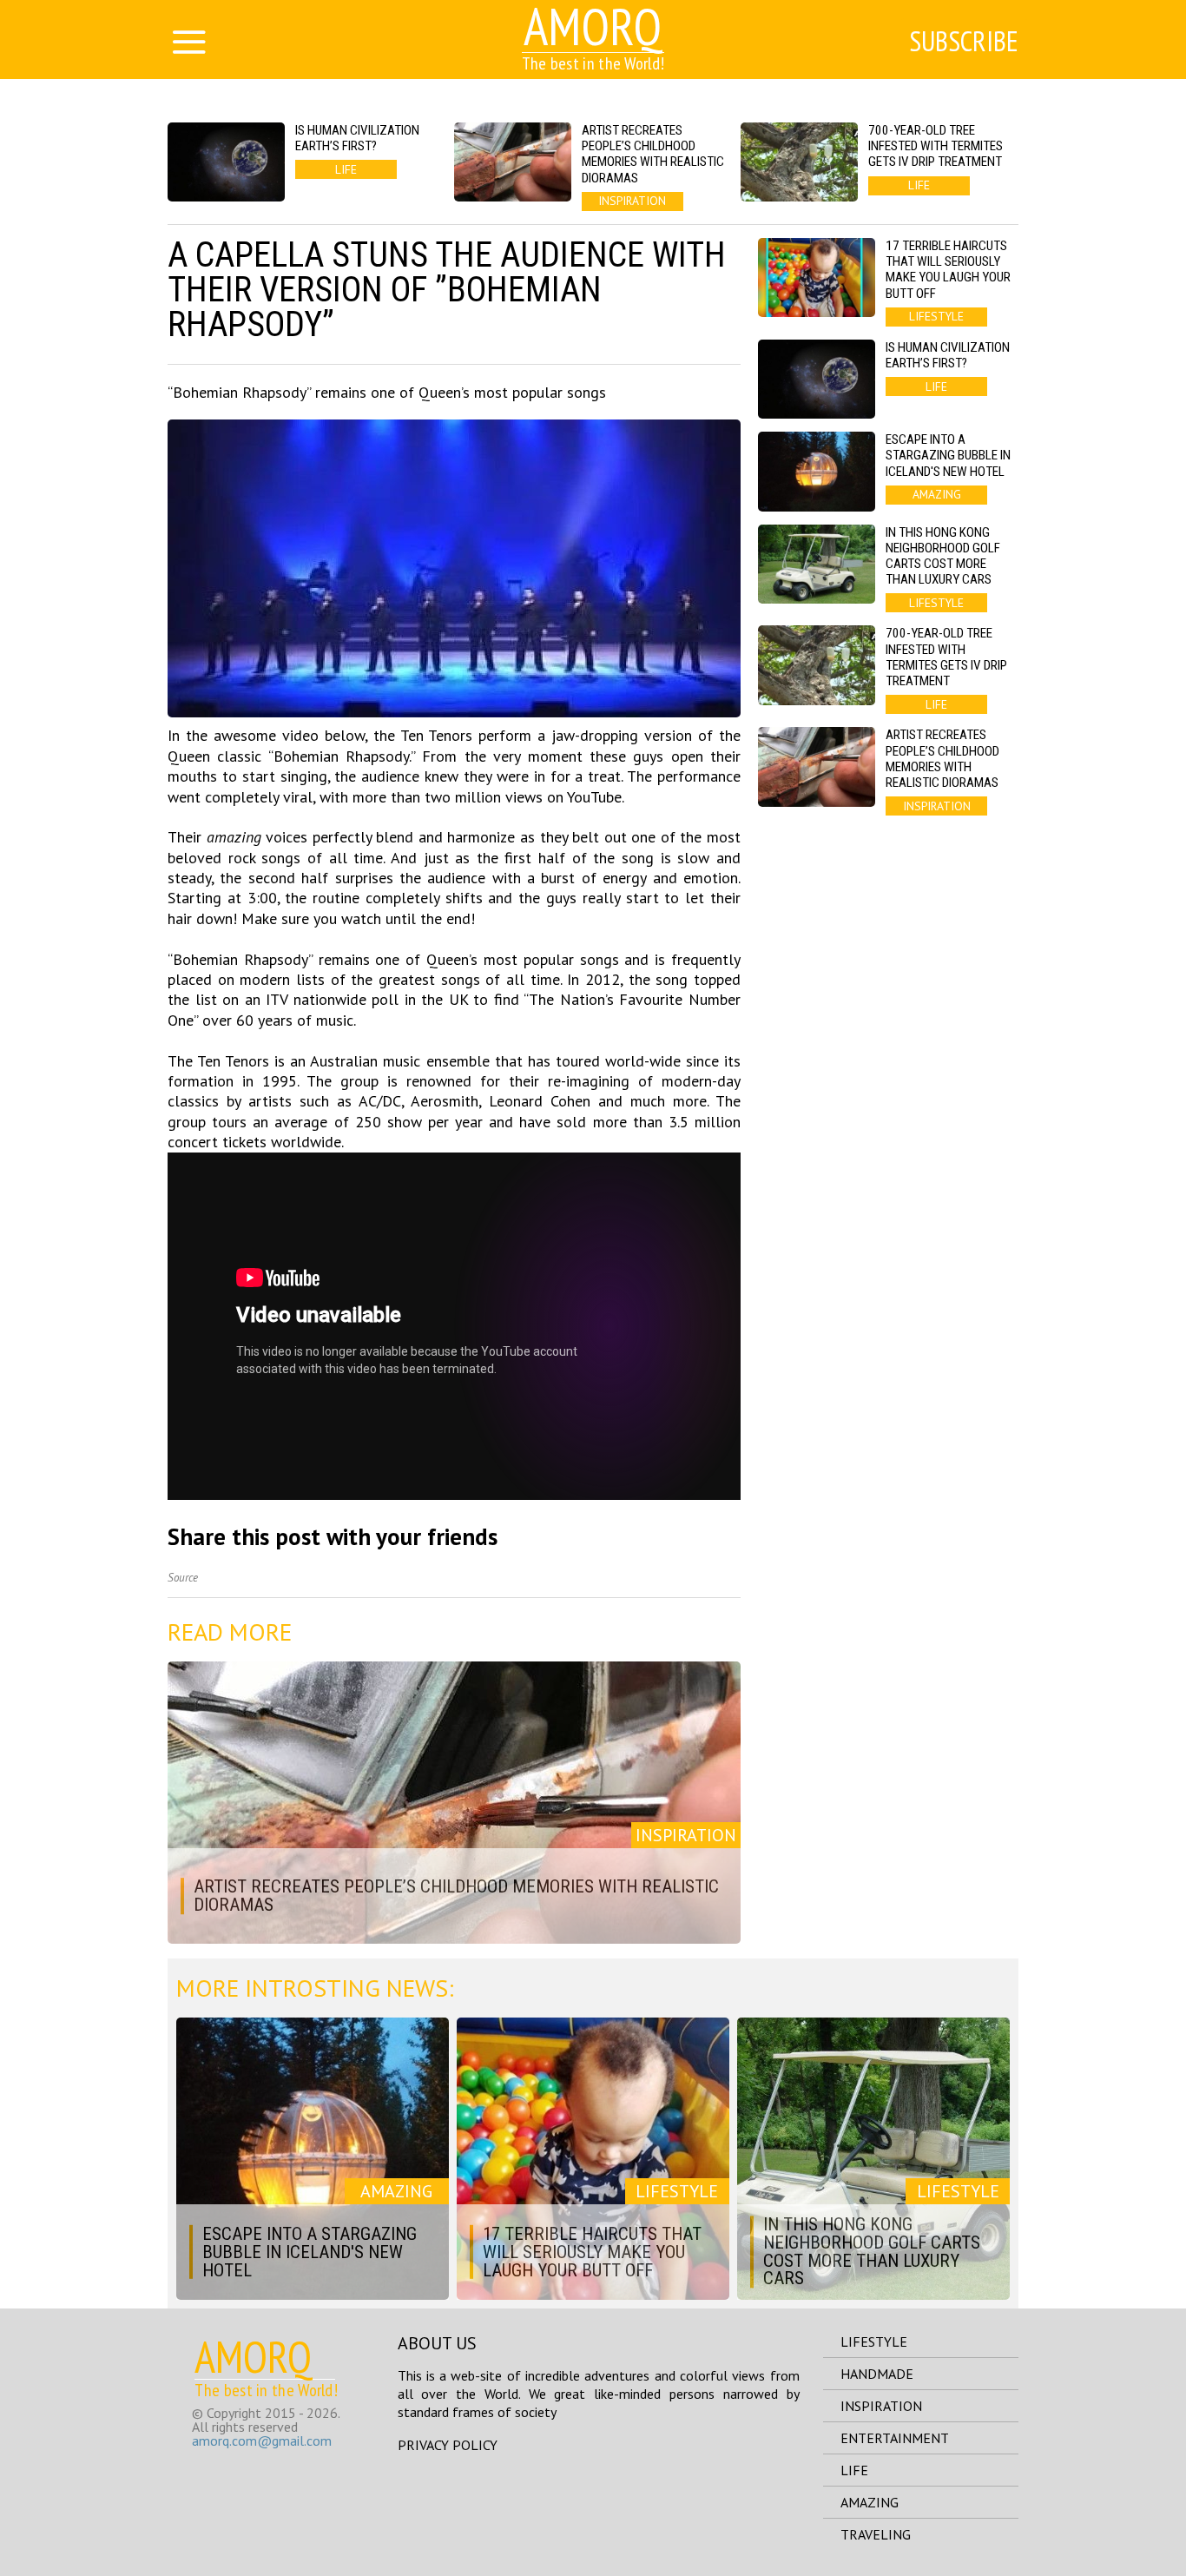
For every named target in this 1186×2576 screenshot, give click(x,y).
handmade (877, 2374)
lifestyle (874, 2342)
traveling (876, 2534)
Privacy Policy (448, 2445)
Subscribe (964, 41)
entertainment (895, 2438)
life (854, 2470)
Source (183, 1578)
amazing (870, 2502)
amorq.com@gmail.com (262, 2441)
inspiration (881, 2406)
